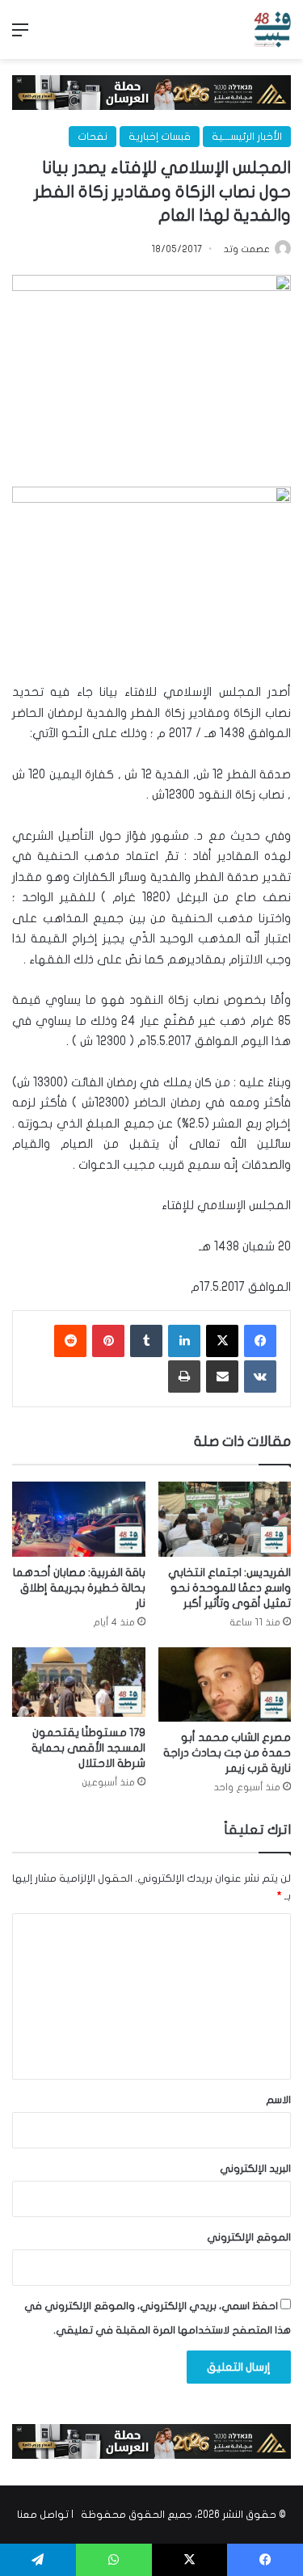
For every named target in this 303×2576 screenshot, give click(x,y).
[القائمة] (20, 36)
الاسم (278, 2100)
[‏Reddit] (70, 1341)
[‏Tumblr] (146, 1341)
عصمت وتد (247, 249)
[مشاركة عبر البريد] (222, 1377)
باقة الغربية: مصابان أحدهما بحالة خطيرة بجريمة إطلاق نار (79, 1588)
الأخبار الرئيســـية (247, 137)
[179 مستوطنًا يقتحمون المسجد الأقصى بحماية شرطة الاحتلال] (79, 1682)
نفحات (93, 137)
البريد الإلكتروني (255, 2169)
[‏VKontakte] (260, 1377)
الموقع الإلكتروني (249, 2237)
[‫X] (222, 1341)
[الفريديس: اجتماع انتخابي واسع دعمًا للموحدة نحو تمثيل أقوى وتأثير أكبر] (225, 1519)
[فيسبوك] (260, 1341)
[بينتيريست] (108, 1341)
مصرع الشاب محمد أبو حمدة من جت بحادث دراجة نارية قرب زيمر (227, 1753)
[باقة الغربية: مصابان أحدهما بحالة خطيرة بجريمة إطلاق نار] (79, 1519)
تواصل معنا (43, 2515)
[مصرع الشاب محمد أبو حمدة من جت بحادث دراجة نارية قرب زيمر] (225, 1685)
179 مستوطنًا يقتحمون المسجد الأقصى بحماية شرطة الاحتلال (88, 1748)
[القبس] (272, 30)
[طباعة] (184, 1377)
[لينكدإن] (184, 1341)
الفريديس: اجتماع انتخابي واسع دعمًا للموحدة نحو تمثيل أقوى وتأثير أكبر (229, 1588)
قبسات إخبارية (160, 137)
